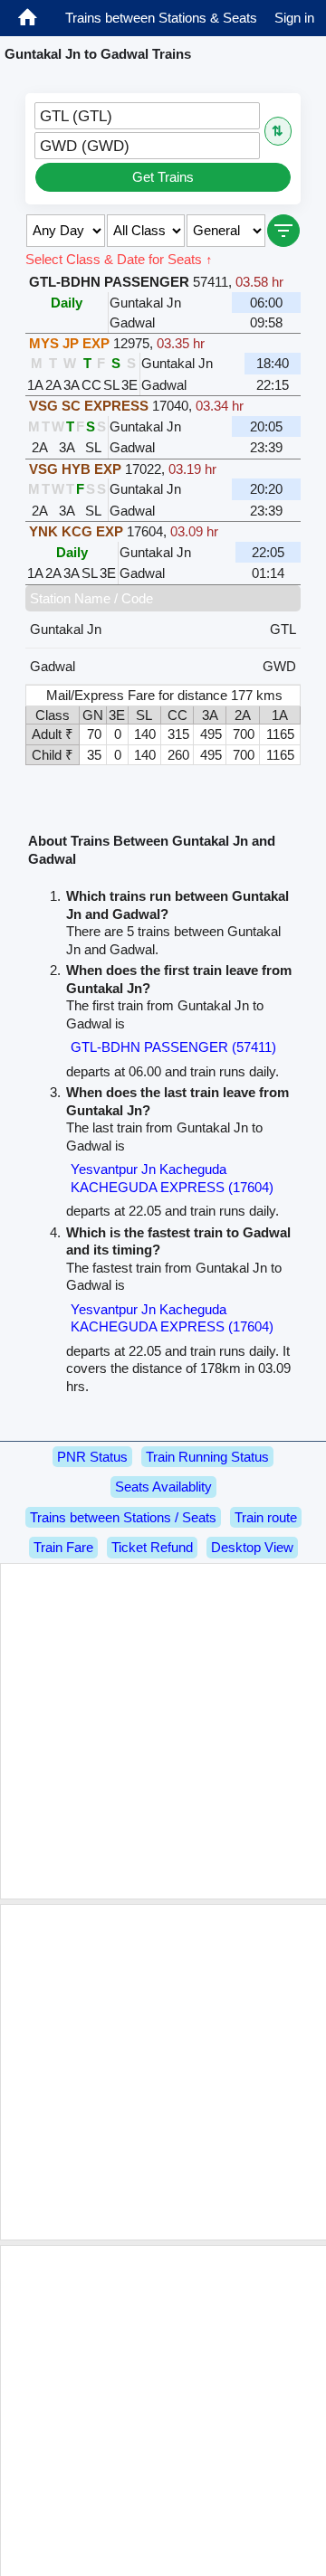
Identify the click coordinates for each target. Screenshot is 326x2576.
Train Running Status (207, 1457)
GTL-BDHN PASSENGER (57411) (173, 1047)
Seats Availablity (163, 1487)
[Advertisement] (163, 1731)
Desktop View (252, 1547)
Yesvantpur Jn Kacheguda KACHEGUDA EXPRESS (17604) (172, 1178)
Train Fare (63, 1547)
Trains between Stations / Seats (123, 1517)
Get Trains (163, 177)
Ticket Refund (152, 1547)
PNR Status (92, 1457)
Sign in (294, 18)
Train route (266, 1517)
